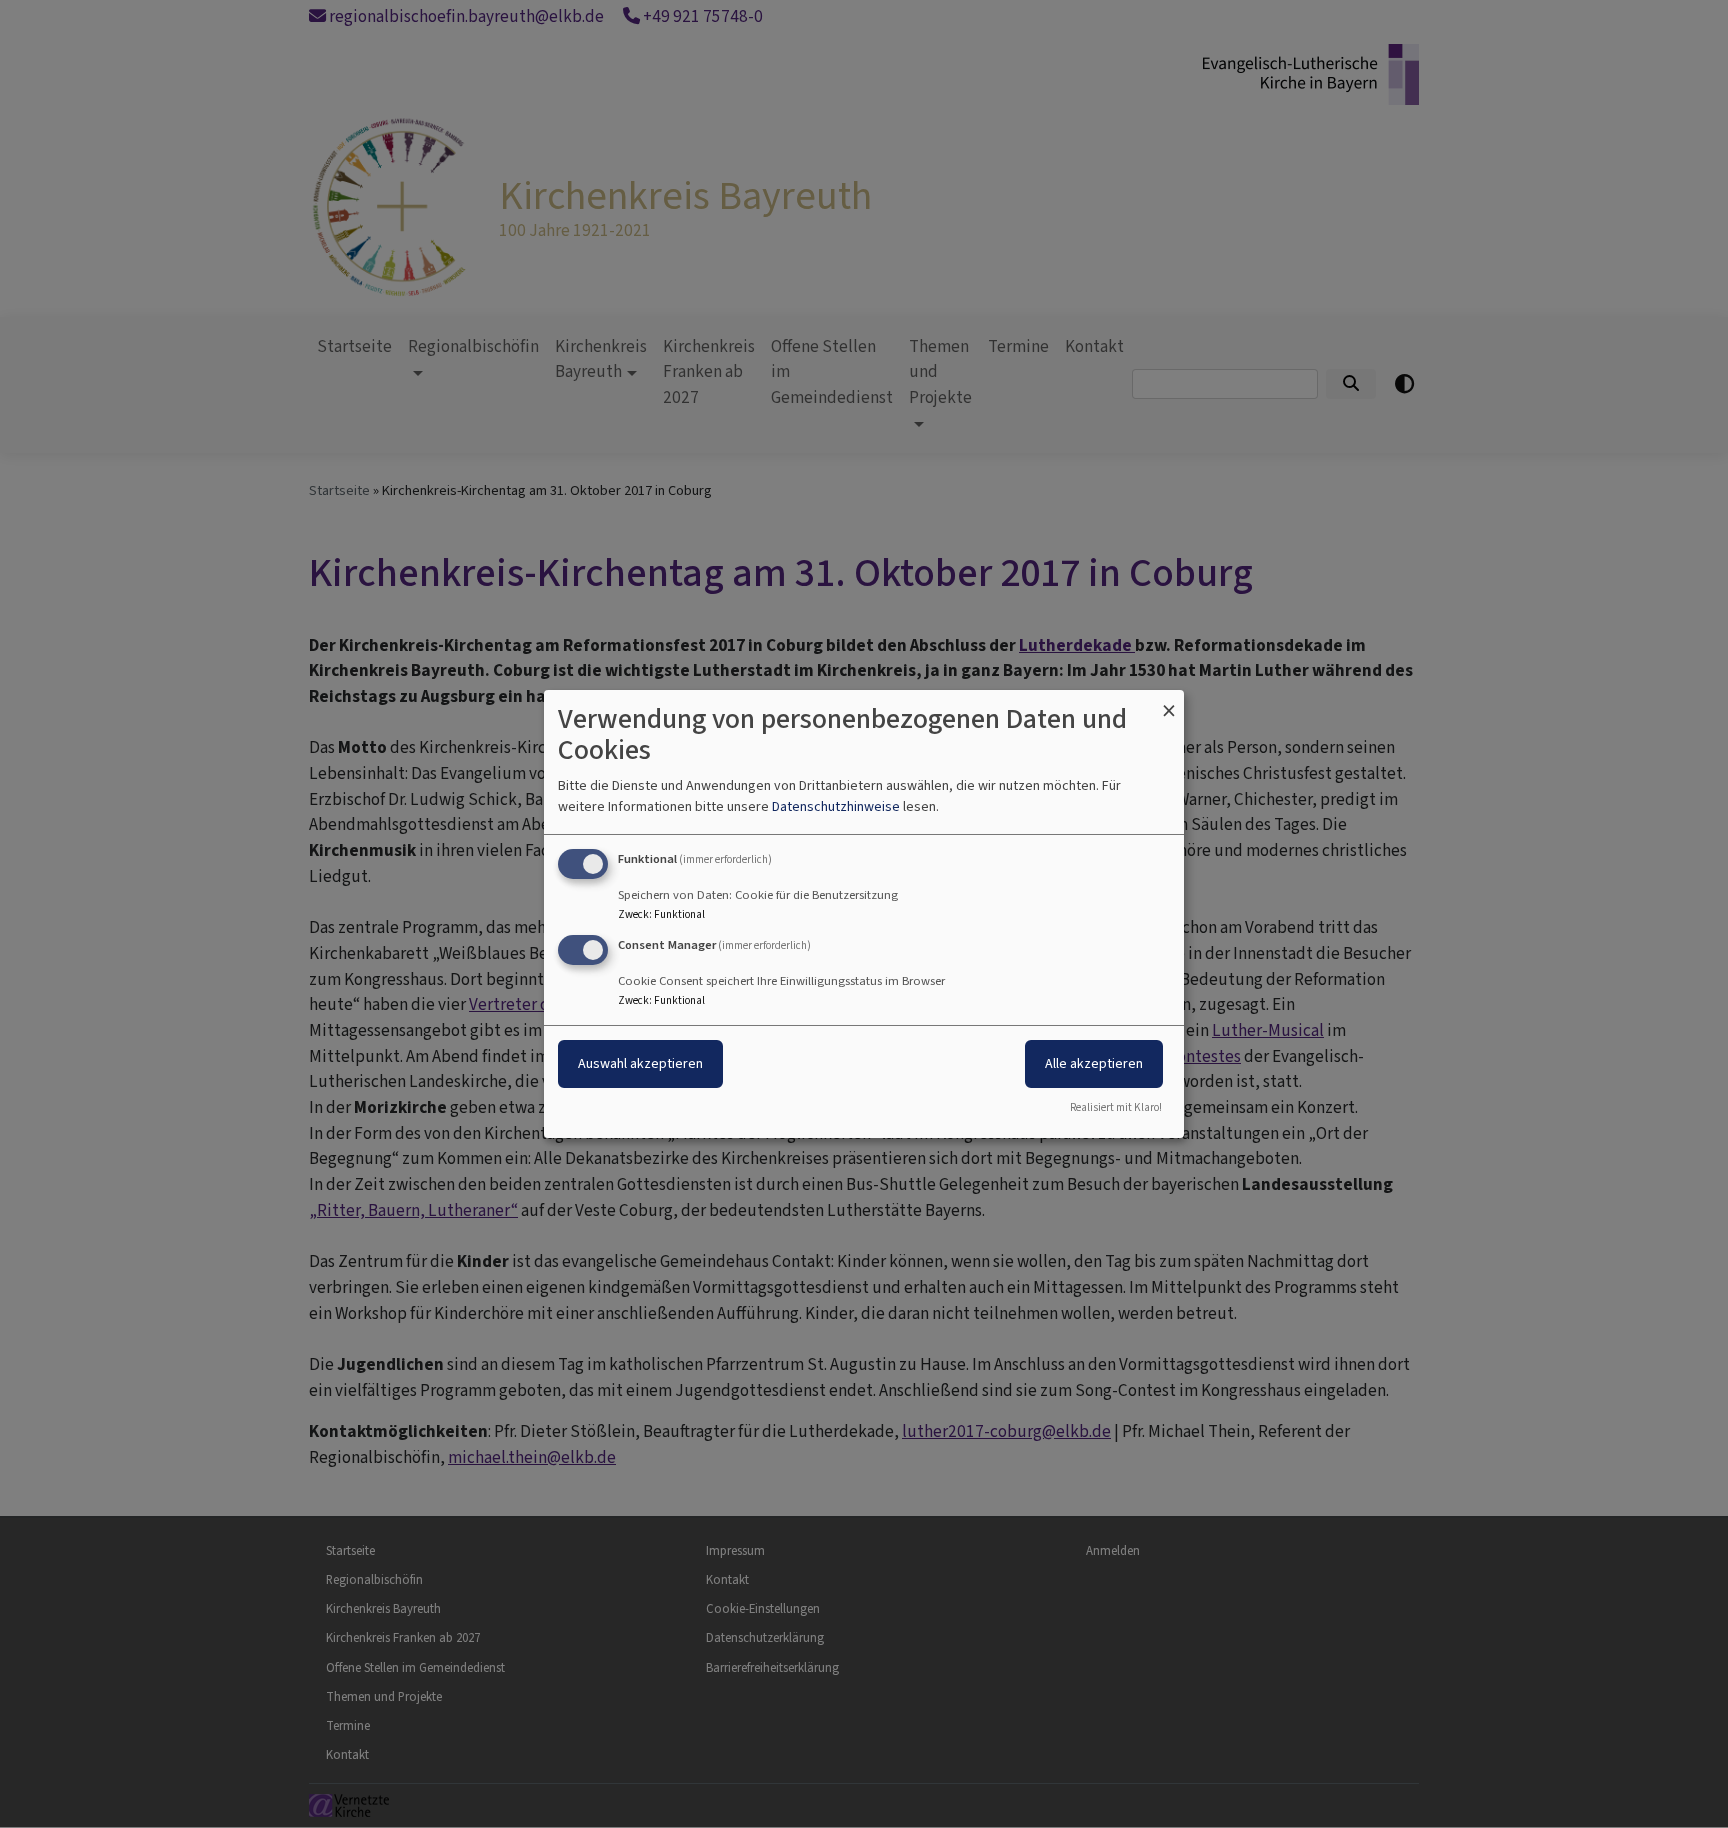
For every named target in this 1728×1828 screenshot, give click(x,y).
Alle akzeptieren (1094, 1063)
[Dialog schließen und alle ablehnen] (1169, 702)
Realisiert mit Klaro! (1116, 1107)
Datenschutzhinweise (836, 806)
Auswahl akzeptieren (640, 1063)
